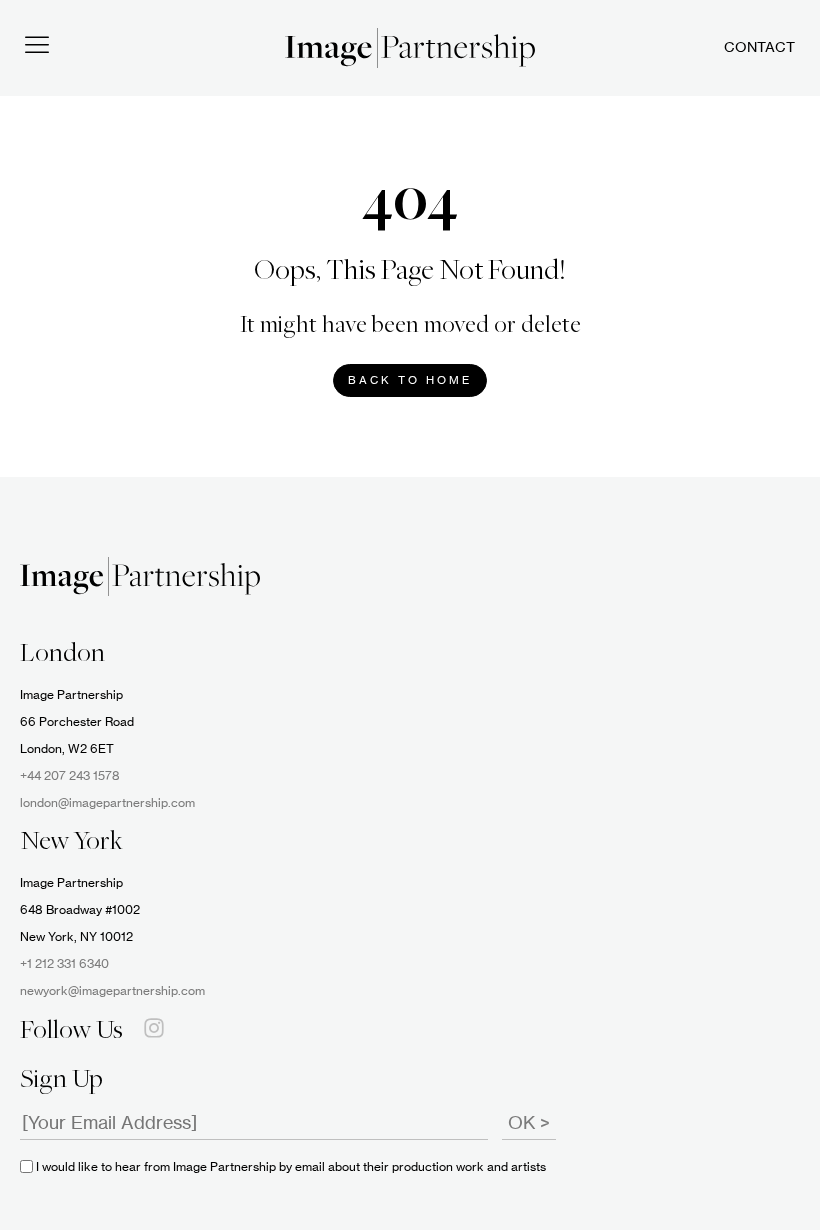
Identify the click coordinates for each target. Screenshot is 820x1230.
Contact (759, 48)
